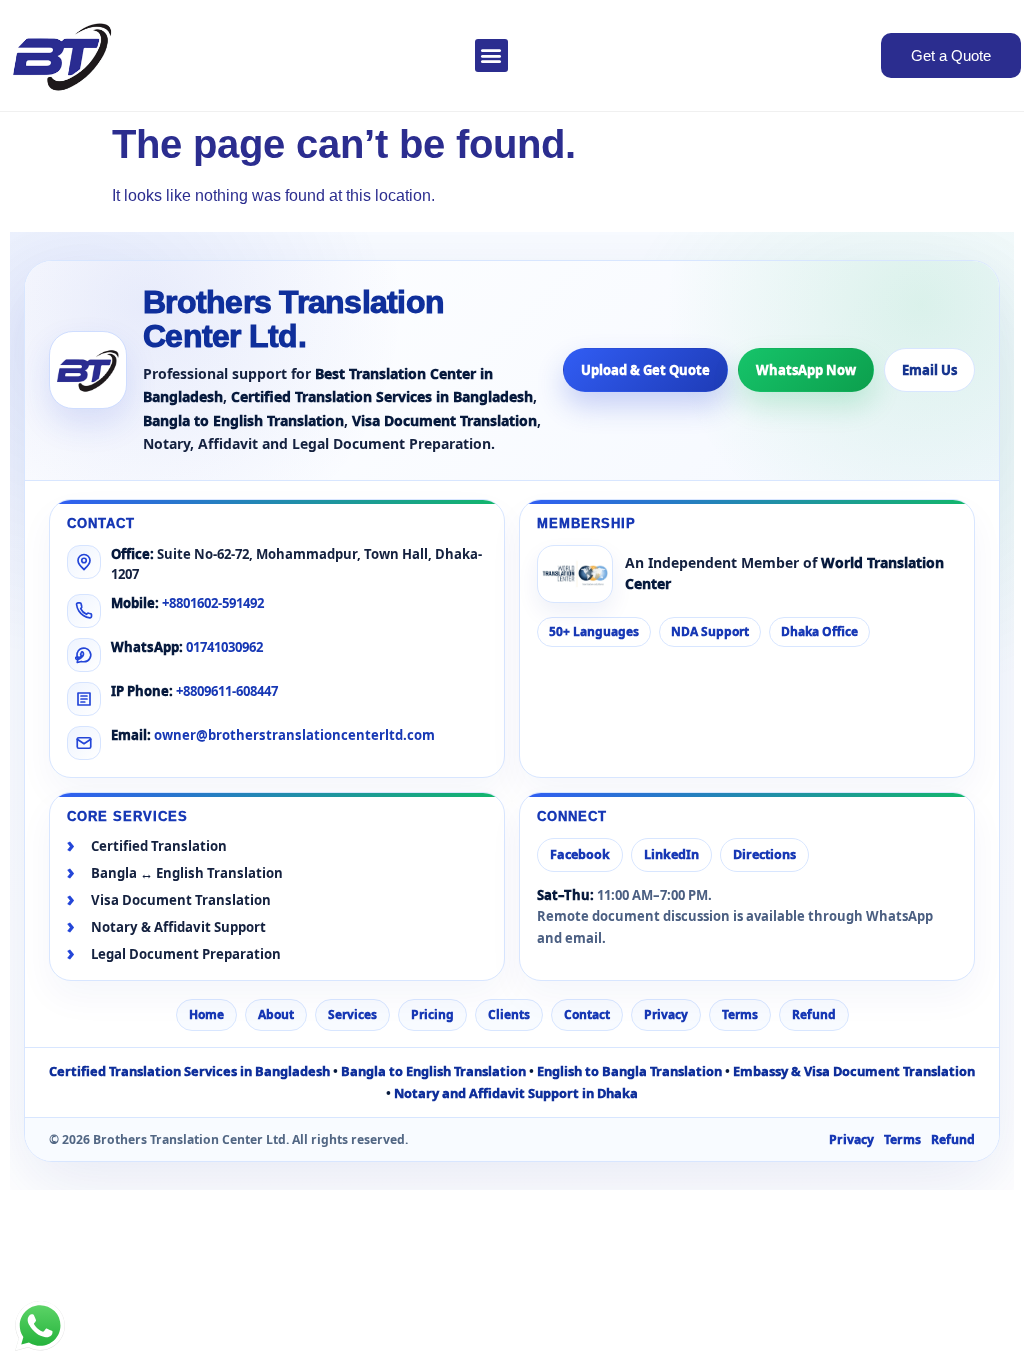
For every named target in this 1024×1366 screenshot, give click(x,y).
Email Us (929, 370)
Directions (764, 854)
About (276, 1014)
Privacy (666, 1014)
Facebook (580, 854)
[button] (491, 55)
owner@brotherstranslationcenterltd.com (294, 735)
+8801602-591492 (213, 603)
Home (206, 1014)
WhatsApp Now (806, 370)
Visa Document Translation (181, 900)
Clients (509, 1014)
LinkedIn (671, 854)
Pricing (432, 1014)
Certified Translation (159, 846)
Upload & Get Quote (645, 370)
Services (352, 1014)
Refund (814, 1014)
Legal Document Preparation (186, 954)
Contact (587, 1014)
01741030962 (224, 647)
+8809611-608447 (227, 691)
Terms (740, 1014)
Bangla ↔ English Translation (187, 873)
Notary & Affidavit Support (178, 927)
